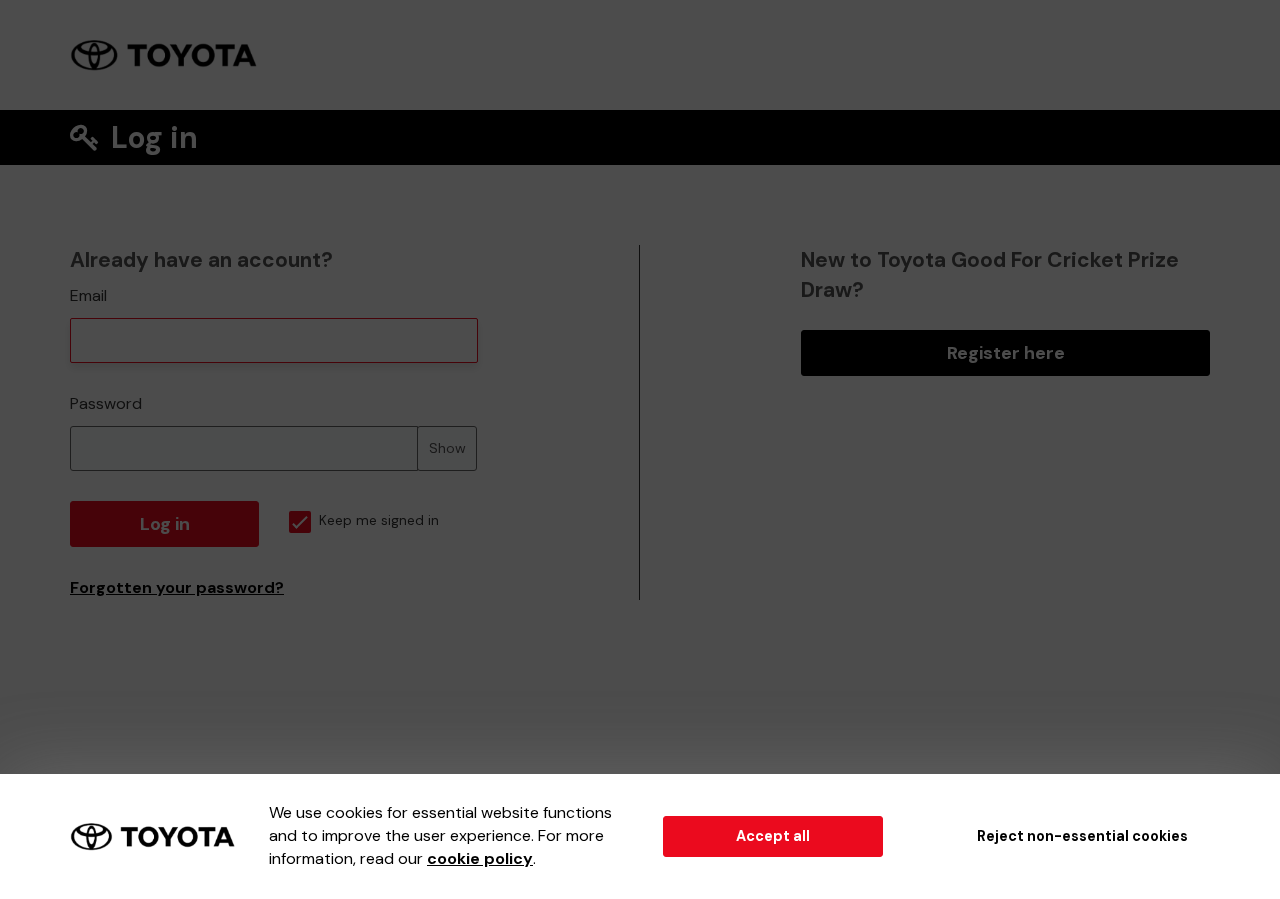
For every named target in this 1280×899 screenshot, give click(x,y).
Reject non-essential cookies (1082, 836)
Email (88, 295)
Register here (1006, 353)
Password (106, 403)
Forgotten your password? (177, 587)
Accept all (773, 836)
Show (447, 448)
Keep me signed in (379, 520)
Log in (165, 524)
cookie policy (480, 858)
